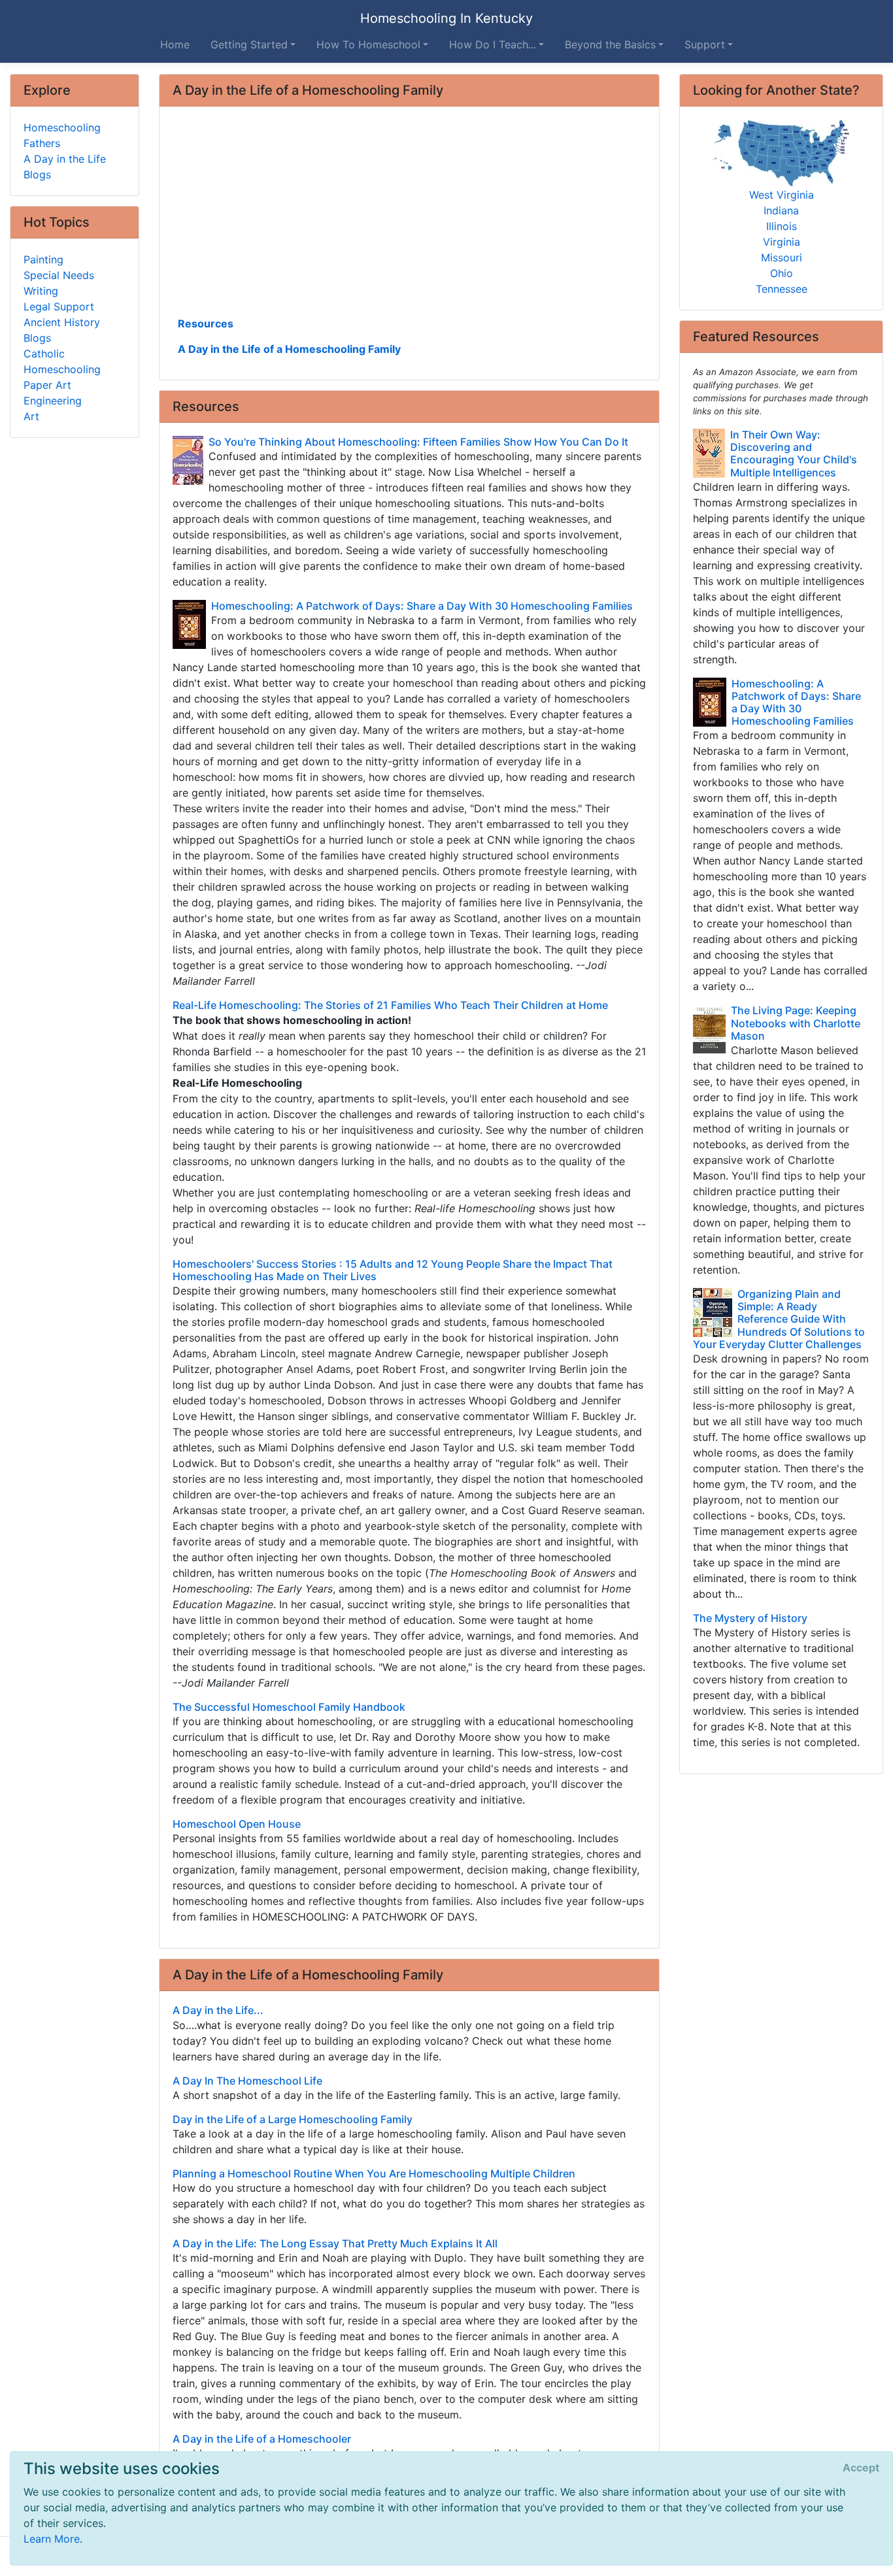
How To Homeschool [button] (368, 44)
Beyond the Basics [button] (610, 44)
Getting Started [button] (249, 44)
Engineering (53, 401)
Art (31, 416)
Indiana (781, 210)
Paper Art (47, 385)
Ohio (782, 273)
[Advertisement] (410, 216)
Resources (206, 323)
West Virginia (782, 195)
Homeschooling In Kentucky (446, 18)
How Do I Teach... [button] (493, 44)
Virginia (782, 242)
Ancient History (62, 322)
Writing (41, 291)
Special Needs (59, 275)
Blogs (37, 174)
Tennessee (782, 289)
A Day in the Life (65, 159)
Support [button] (705, 44)
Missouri (782, 257)
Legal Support (59, 306)
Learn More (52, 2539)
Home (175, 44)
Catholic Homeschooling (62, 361)
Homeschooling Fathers (62, 135)
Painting (43, 259)
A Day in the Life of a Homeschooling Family (289, 349)
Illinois (782, 226)
